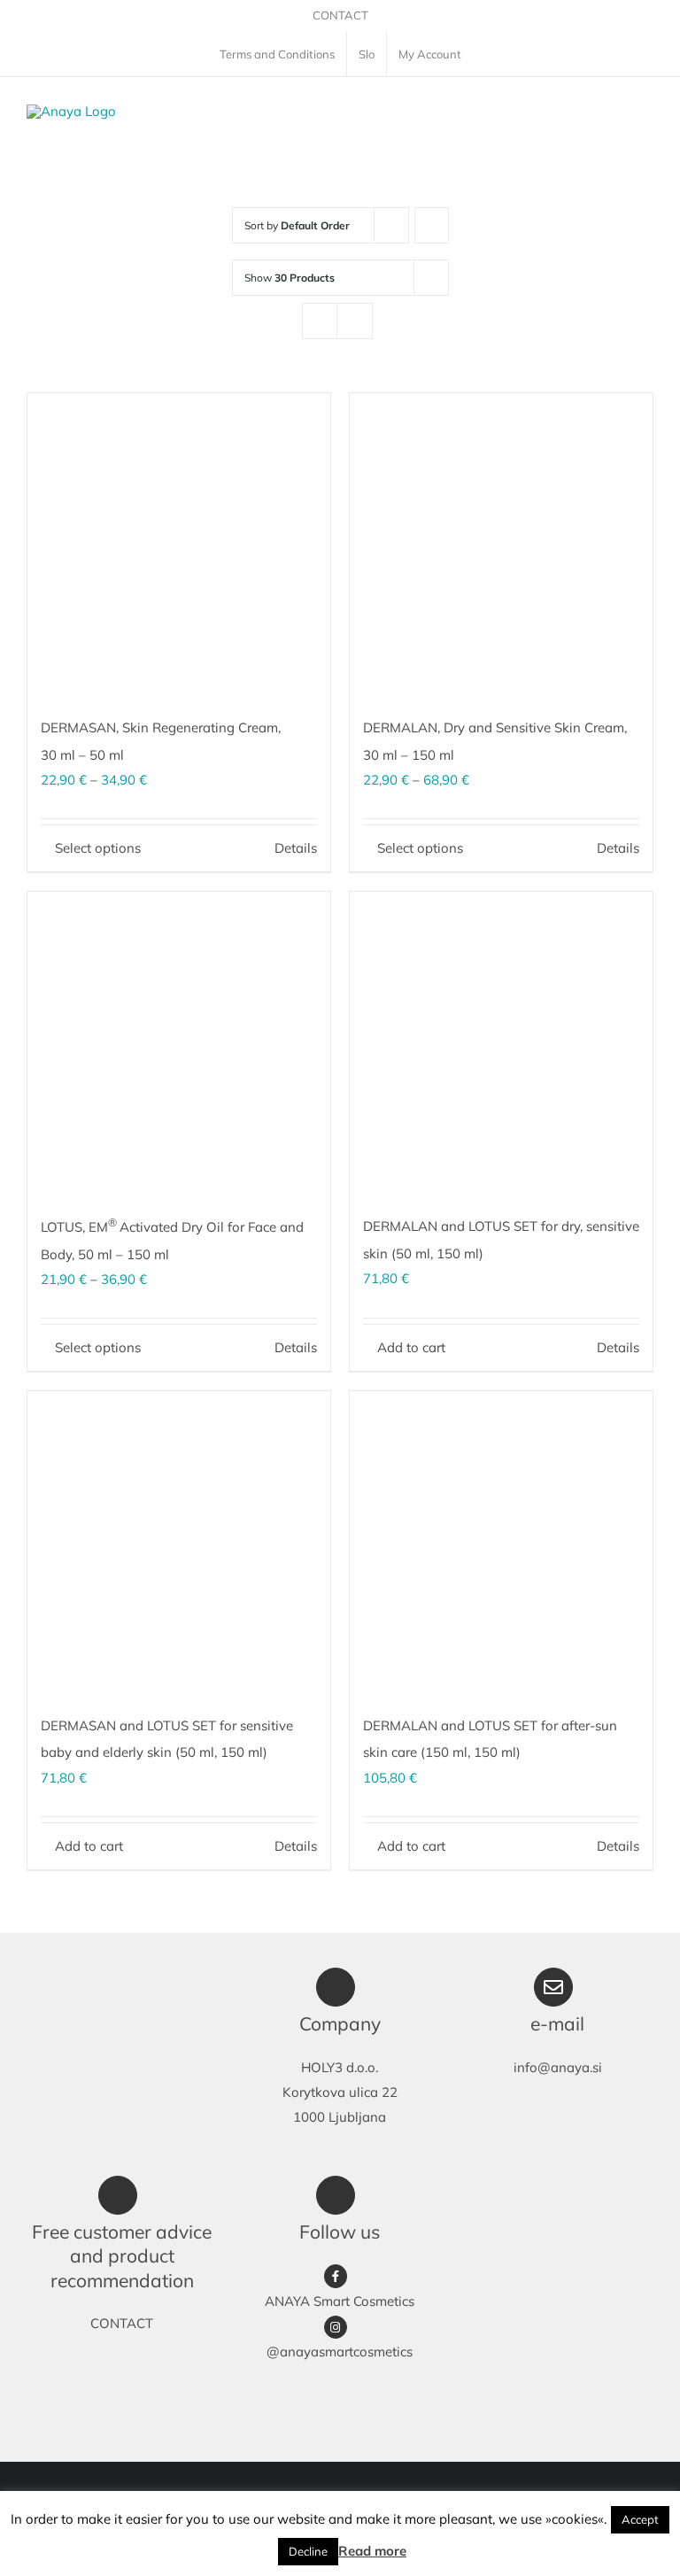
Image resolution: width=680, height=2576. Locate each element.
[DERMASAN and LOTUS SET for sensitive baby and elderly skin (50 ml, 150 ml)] (179, 1543)
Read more (372, 2551)
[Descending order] (432, 225)
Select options (98, 848)
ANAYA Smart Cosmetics (340, 2301)
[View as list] (355, 321)
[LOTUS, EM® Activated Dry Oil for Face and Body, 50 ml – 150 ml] (179, 1043)
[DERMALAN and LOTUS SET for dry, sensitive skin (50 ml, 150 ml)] (501, 1043)
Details (296, 848)
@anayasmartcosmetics (340, 2352)
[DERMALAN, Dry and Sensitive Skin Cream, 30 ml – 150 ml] (501, 545)
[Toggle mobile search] (614, 113)
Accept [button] (640, 2519)
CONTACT (340, 15)
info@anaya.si (558, 2067)
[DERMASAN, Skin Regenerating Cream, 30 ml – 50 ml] (179, 545)
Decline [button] (308, 2551)
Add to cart (411, 1347)
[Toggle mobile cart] (583, 113)
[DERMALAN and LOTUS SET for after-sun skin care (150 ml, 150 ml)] (501, 1543)
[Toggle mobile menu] (646, 113)
